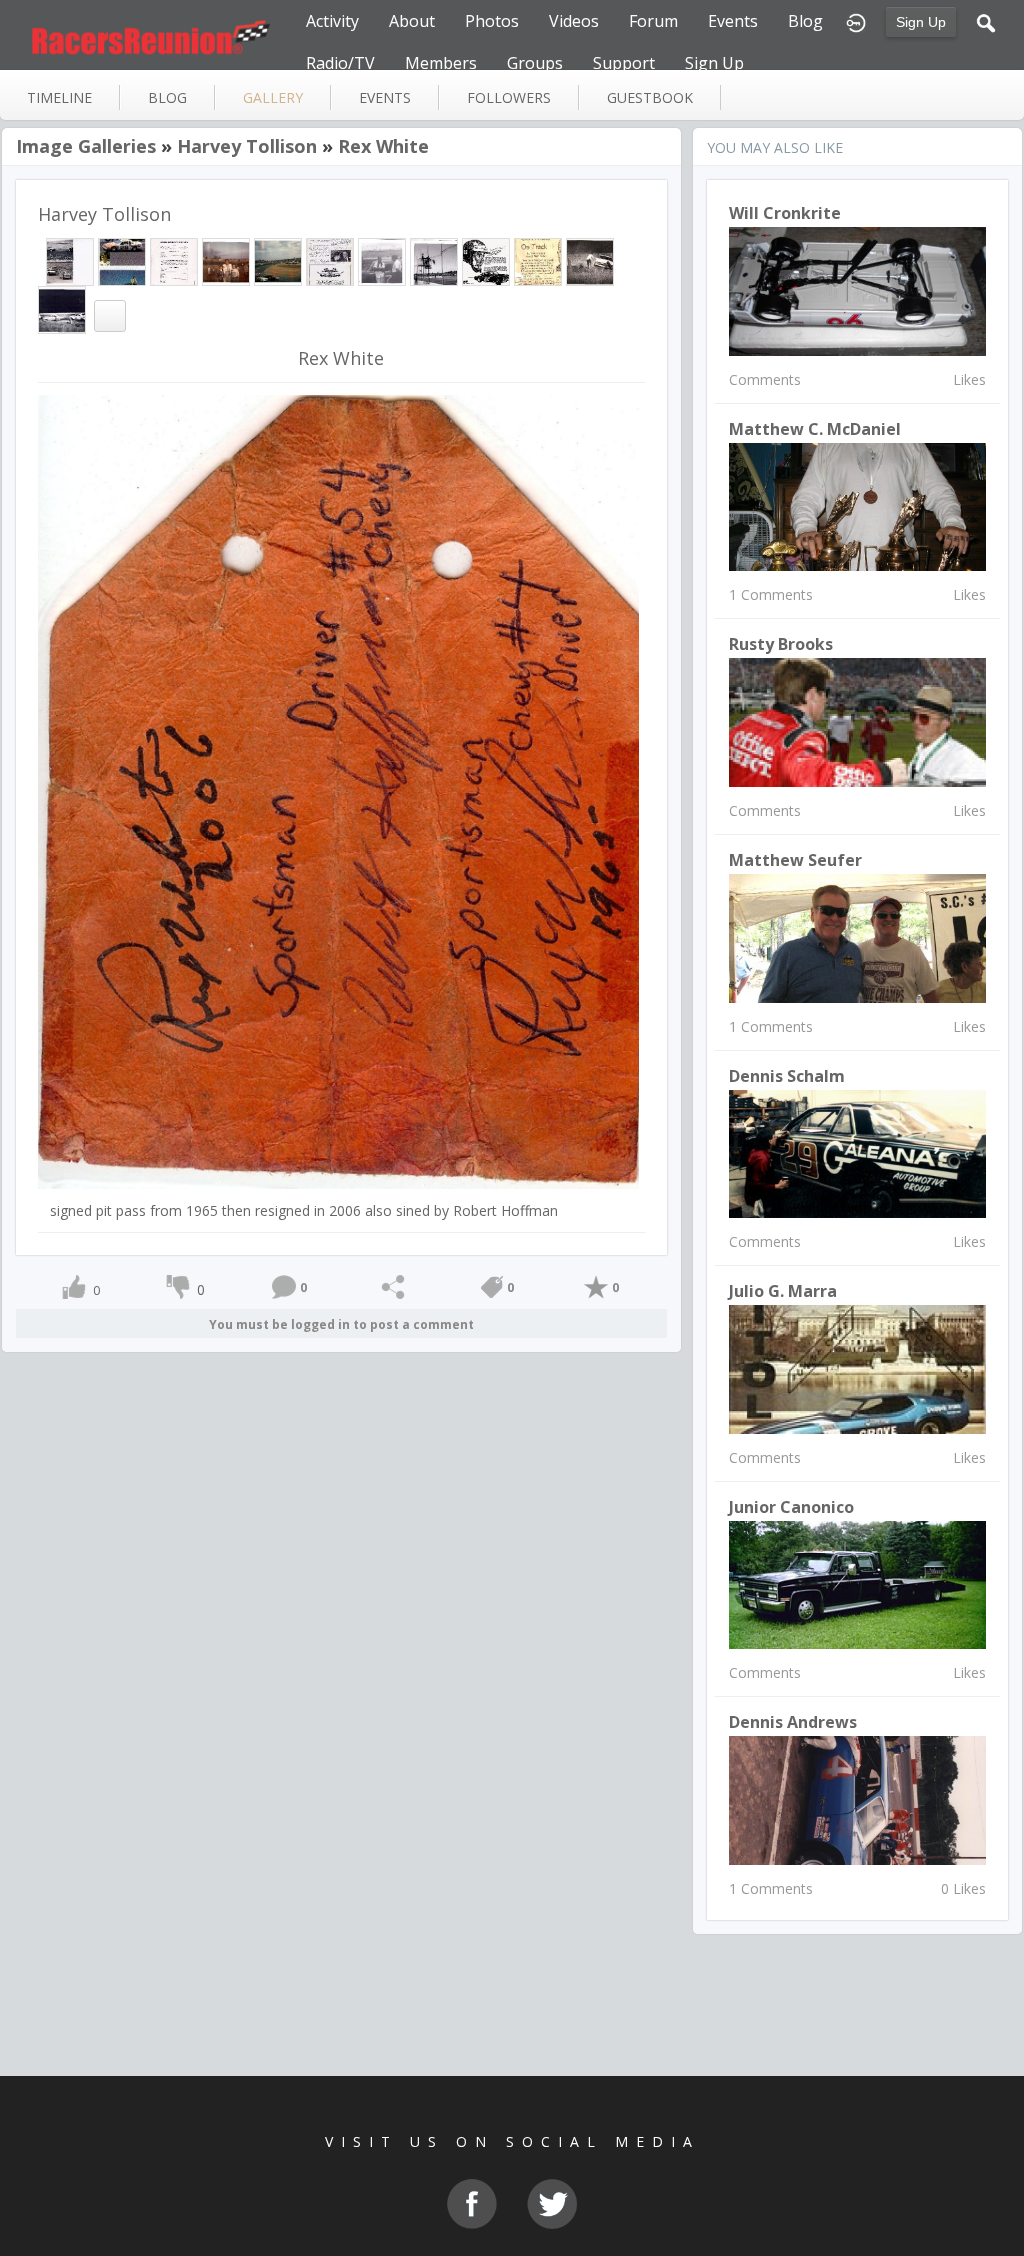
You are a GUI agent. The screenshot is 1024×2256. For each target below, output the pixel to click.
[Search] (986, 21)
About (412, 21)
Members (441, 63)
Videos (574, 21)
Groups (535, 63)
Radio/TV (340, 63)
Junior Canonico (791, 1507)
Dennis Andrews (793, 1722)
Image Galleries (86, 146)
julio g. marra (783, 1291)
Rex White (383, 146)
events (385, 97)
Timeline (59, 97)
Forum (653, 21)
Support (624, 63)
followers (509, 97)
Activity (332, 21)
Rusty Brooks (781, 644)
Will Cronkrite (785, 213)
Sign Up (921, 22)
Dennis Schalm (787, 1076)
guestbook (650, 97)
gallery (273, 97)
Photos (492, 21)
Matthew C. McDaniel (815, 429)
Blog (805, 21)
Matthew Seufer (795, 860)
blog (167, 97)
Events (733, 21)
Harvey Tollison (247, 146)
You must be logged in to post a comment (341, 1324)
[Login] (856, 21)
